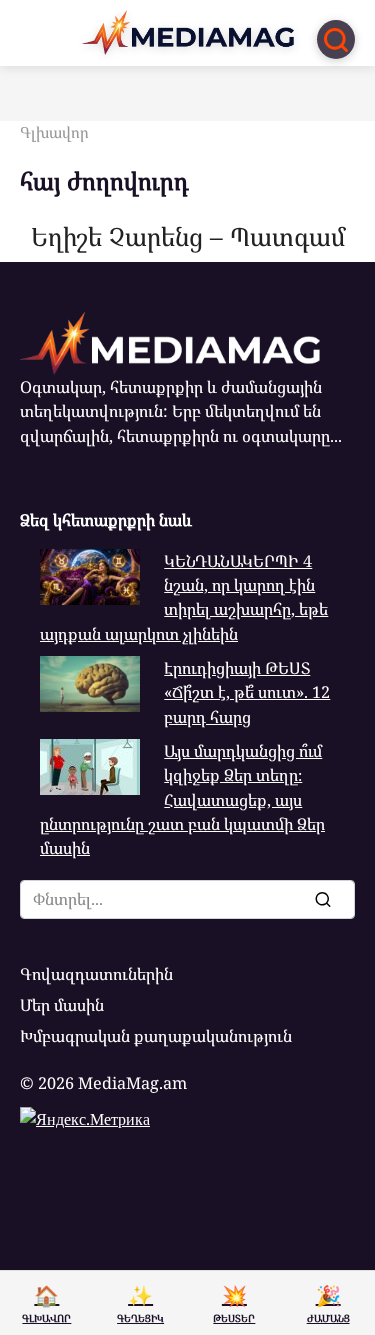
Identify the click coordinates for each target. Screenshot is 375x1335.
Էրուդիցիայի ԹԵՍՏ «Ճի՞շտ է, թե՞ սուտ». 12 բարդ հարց (247, 692)
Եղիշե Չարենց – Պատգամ (188, 235)
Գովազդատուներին (96, 974)
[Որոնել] (322, 899)
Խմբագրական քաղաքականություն (156, 1036)
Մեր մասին (62, 1005)
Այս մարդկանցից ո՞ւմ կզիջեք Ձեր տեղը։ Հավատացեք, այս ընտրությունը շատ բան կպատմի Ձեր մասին (182, 799)
